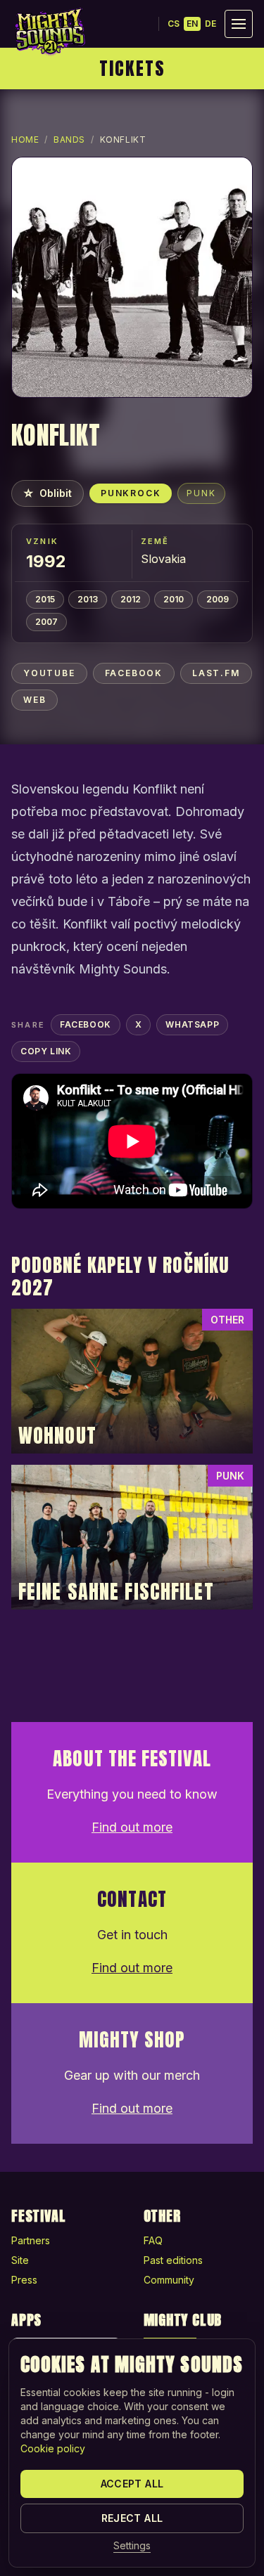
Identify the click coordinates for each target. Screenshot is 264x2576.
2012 (131, 599)
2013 (88, 599)
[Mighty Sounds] (49, 32)
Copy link (46, 1051)
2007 (46, 622)
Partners (31, 2240)
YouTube (49, 673)
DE (210, 24)
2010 (174, 599)
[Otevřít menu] (239, 24)
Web (34, 700)
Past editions (173, 2260)
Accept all (132, 2484)
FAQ (153, 2240)
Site (20, 2260)
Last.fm (216, 673)
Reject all (132, 2518)
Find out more (132, 1827)
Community (169, 2280)
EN (192, 24)
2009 (218, 599)
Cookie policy (53, 2448)
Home (25, 140)
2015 (45, 599)
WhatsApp (192, 1024)
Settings (132, 2545)
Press (24, 2280)
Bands (69, 140)
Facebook (134, 673)
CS (174, 24)
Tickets (132, 68)
